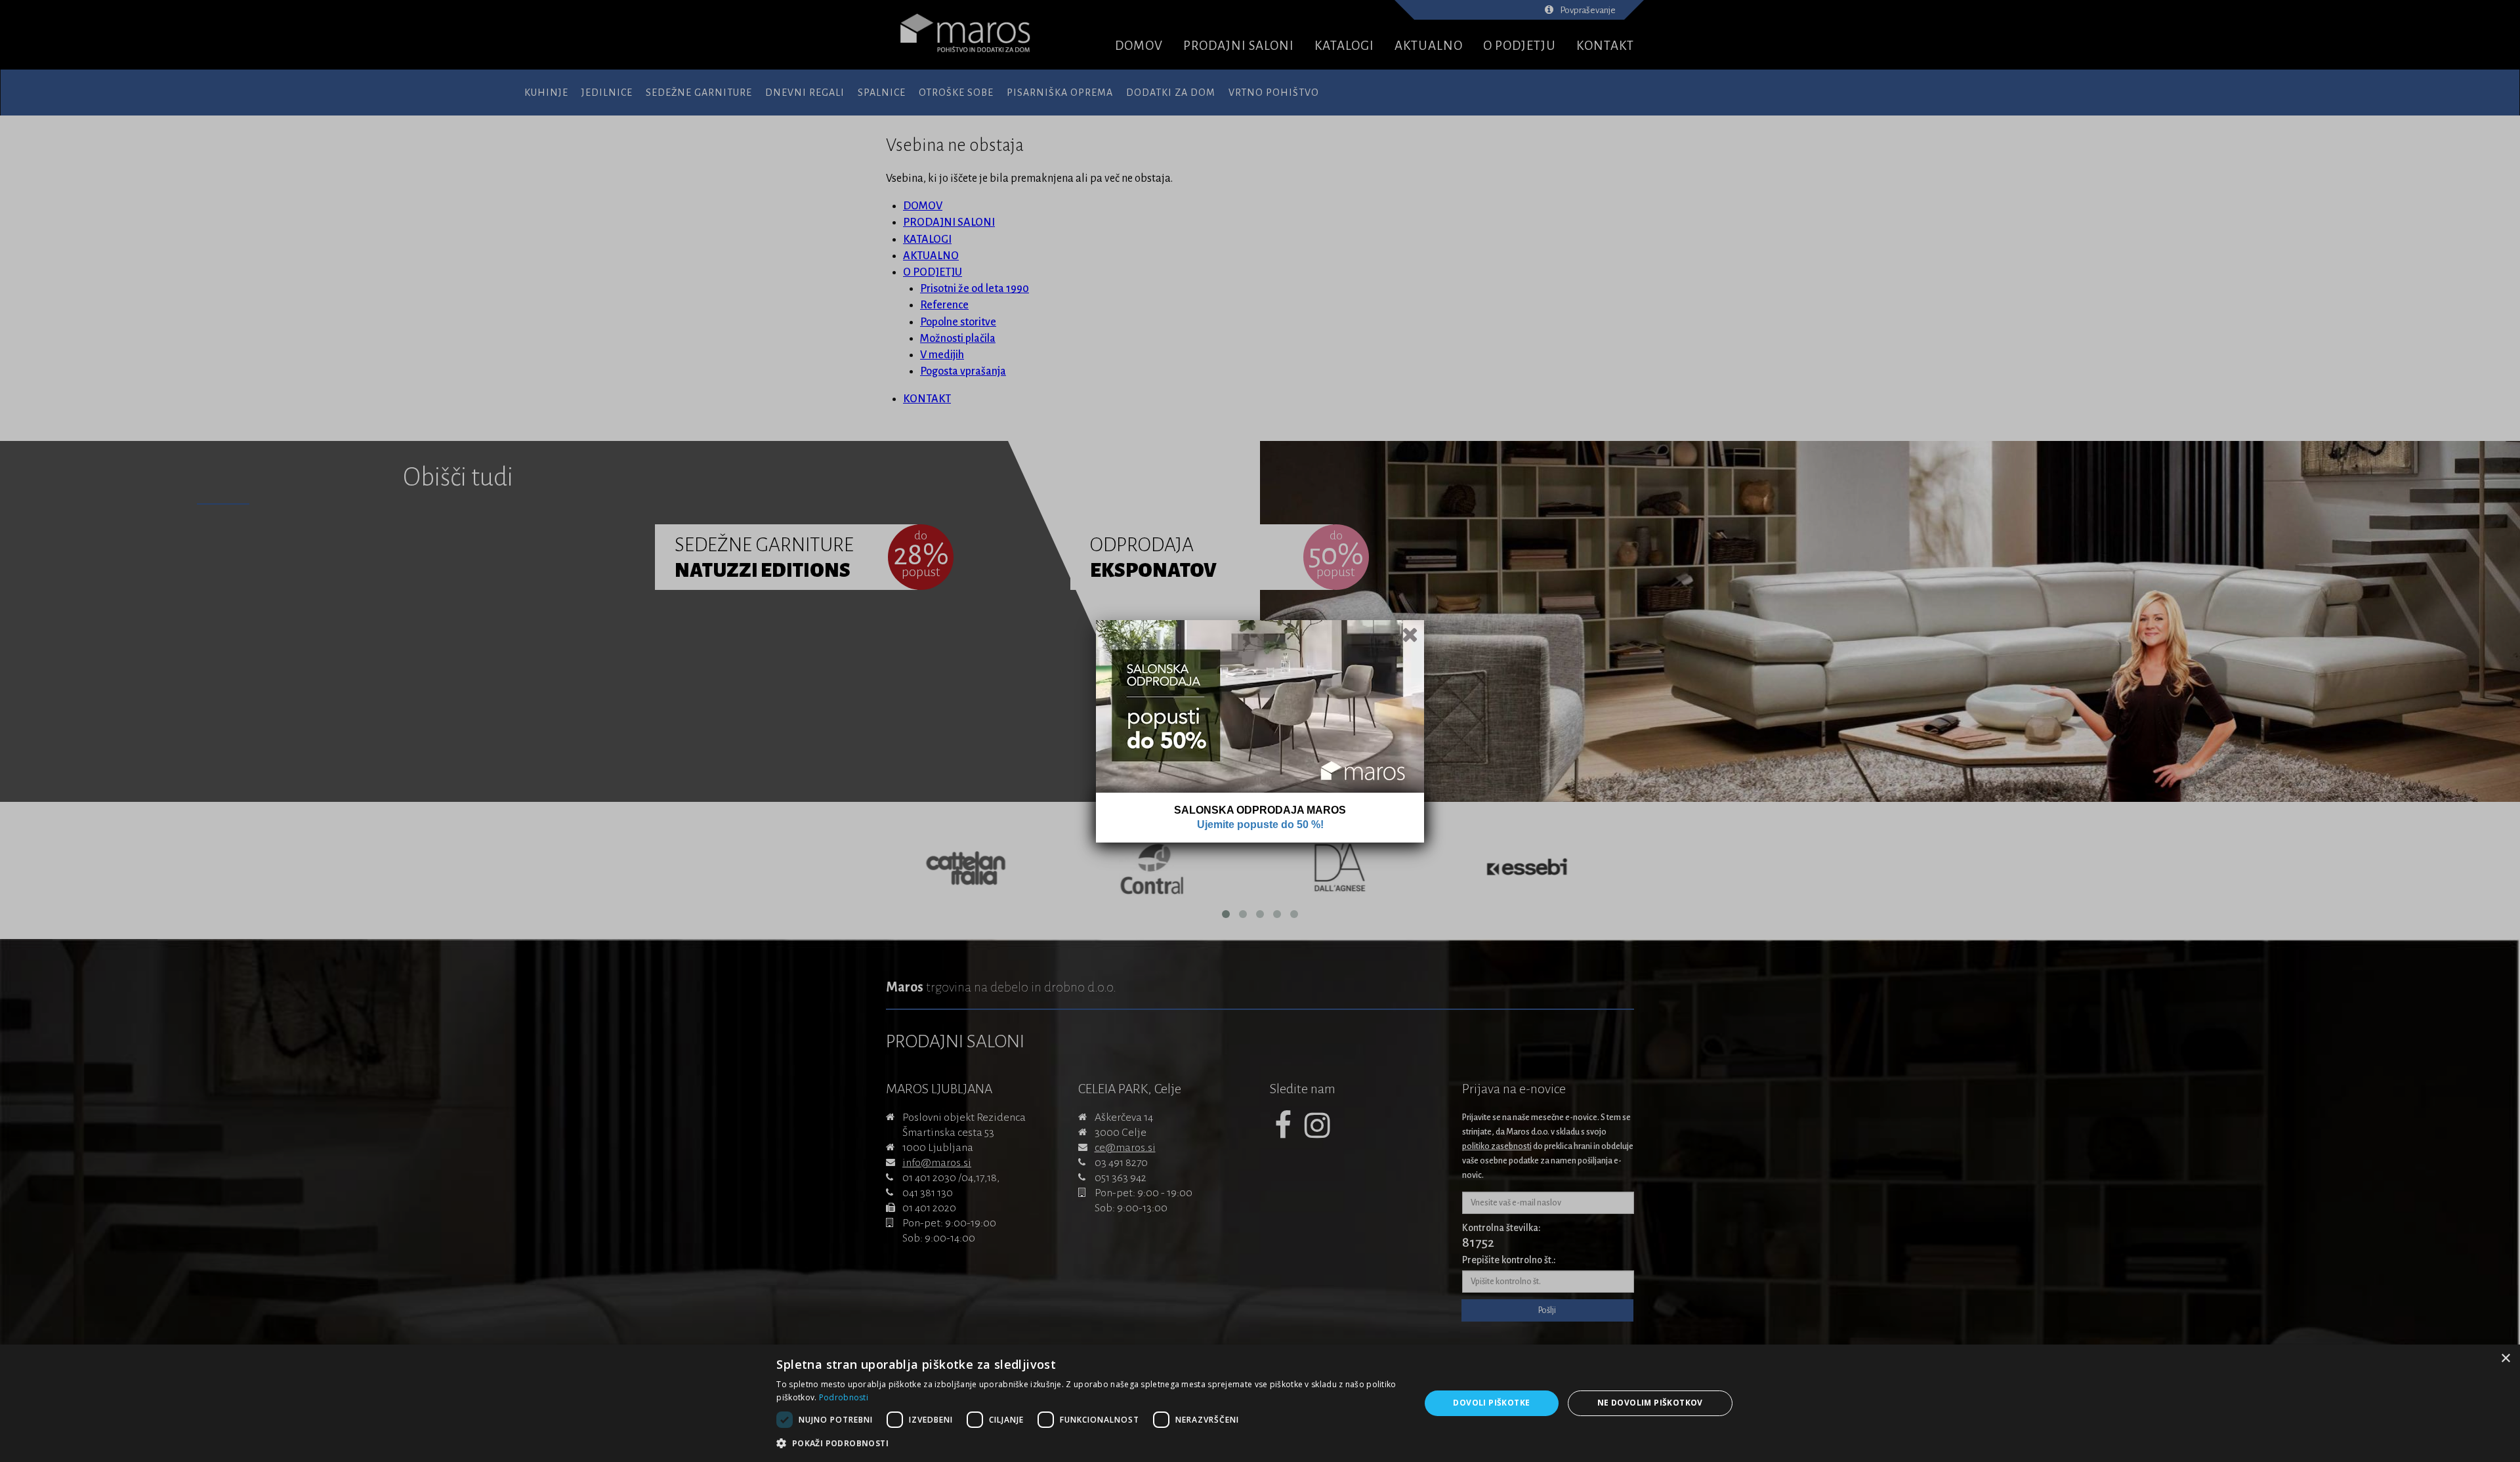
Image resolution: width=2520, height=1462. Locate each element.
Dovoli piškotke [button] (1491, 1403)
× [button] (2505, 1359)
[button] (1088, 1444)
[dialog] (1260, 1403)
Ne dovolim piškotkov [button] (1650, 1403)
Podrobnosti (844, 1397)
